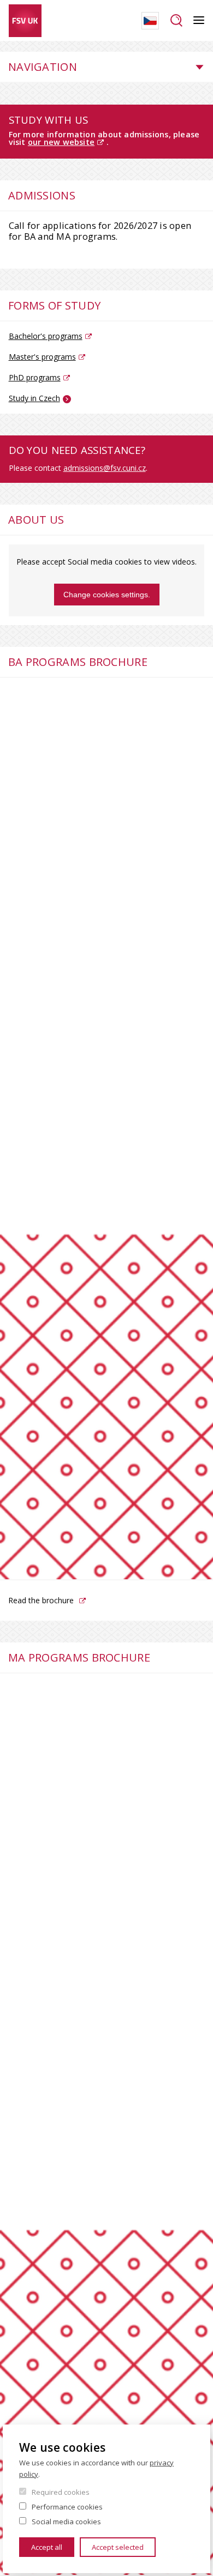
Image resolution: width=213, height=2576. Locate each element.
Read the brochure (41, 1600)
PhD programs (35, 377)
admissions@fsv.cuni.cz (105, 468)
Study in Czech (34, 398)
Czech (150, 21)
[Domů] (25, 21)
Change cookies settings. (107, 595)
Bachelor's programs (46, 336)
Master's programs (42, 357)
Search (176, 21)
